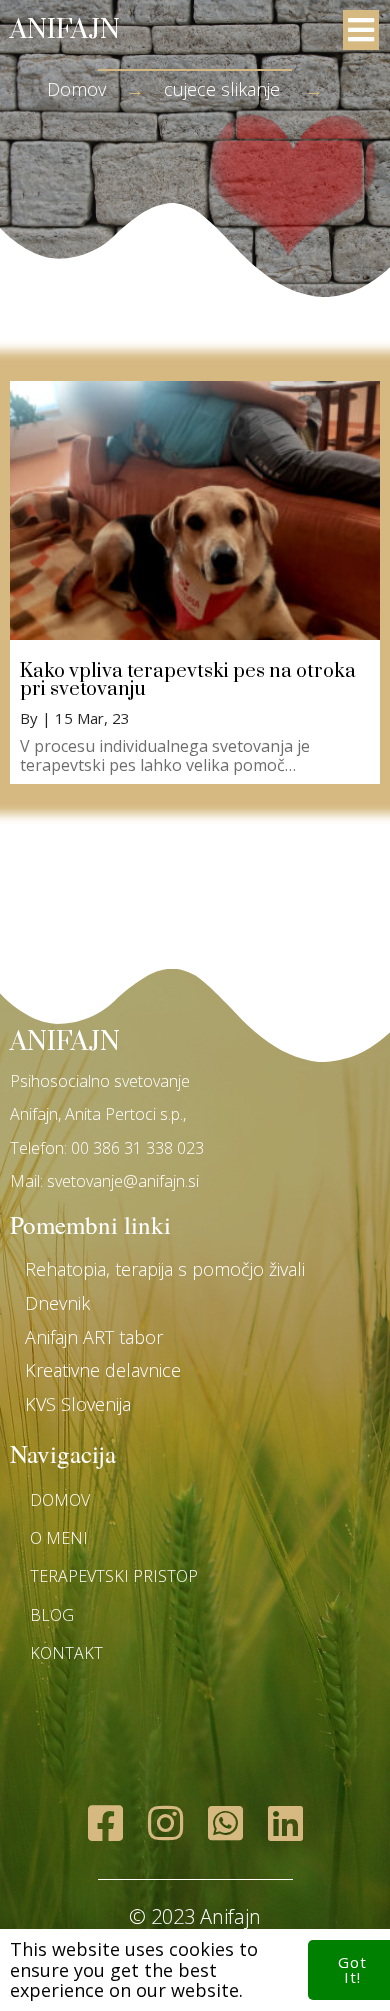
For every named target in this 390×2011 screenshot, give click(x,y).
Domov (76, 89)
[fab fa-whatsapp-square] (225, 1822)
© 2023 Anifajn (195, 1916)
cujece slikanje (222, 89)
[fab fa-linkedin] (285, 1822)
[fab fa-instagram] (165, 1822)
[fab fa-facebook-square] (105, 1822)
